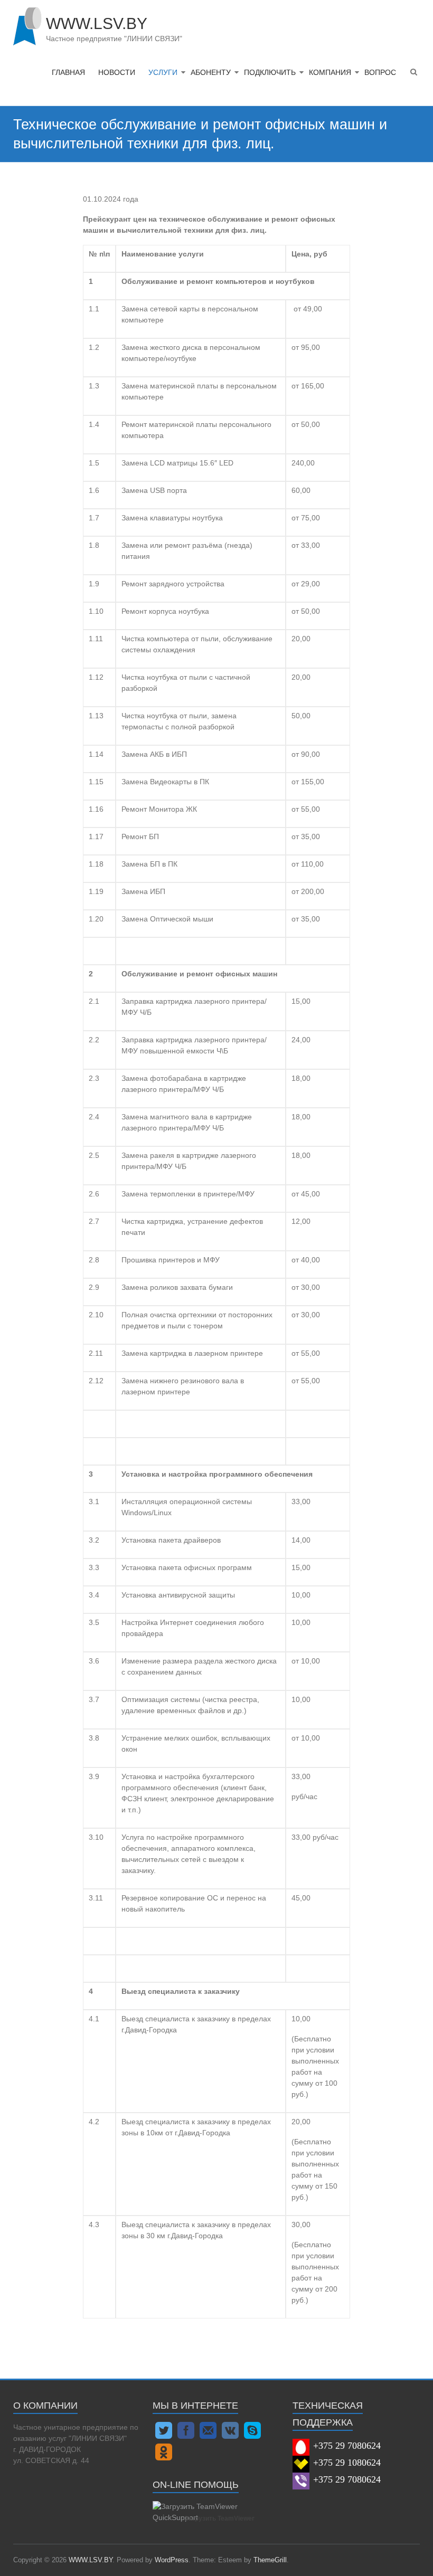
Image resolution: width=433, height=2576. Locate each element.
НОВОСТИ (117, 72)
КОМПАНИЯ (330, 72)
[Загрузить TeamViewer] (214, 2506)
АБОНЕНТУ (211, 72)
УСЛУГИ (163, 72)
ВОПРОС (380, 72)
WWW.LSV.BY (97, 23)
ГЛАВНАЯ (68, 72)
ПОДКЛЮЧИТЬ (270, 72)
